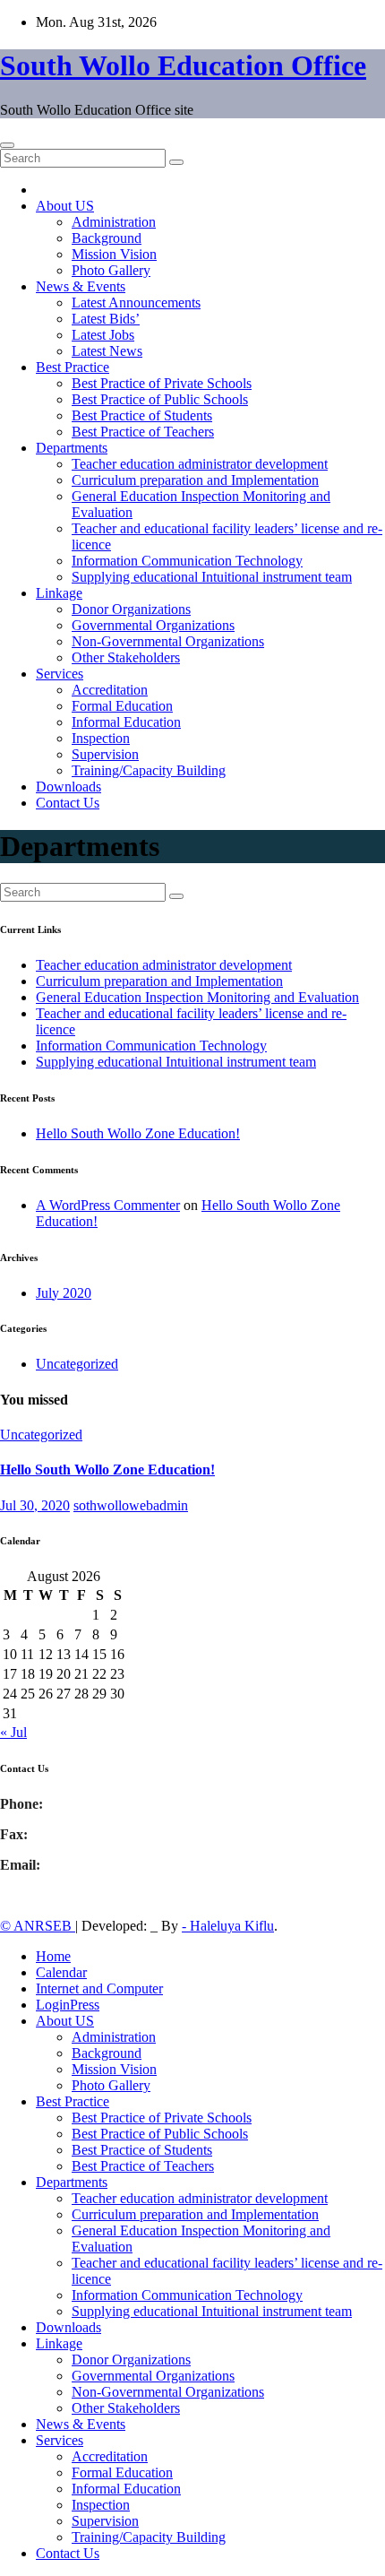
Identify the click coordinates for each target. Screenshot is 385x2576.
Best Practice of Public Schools (160, 399)
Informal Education (126, 722)
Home (53, 1956)
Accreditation (110, 690)
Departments (72, 448)
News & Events (81, 286)
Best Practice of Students (142, 415)
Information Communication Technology (187, 561)
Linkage (59, 593)
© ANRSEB (38, 1926)
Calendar (61, 1972)
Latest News (107, 351)
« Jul (13, 1732)
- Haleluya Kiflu (228, 1926)
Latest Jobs (103, 335)
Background (107, 238)
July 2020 (64, 1293)
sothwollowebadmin (131, 1505)
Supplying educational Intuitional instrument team (212, 577)
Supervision (105, 754)
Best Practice (73, 367)
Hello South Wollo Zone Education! (138, 1133)
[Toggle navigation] (7, 145)
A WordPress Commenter (108, 1205)
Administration (114, 222)
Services (60, 674)
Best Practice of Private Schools (162, 383)
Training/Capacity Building (149, 770)
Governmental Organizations (153, 625)
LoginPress (68, 2005)
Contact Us (68, 803)
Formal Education (122, 706)
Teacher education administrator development (200, 464)
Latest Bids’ (106, 319)
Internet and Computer (99, 1988)
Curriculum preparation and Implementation (195, 480)
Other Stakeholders (126, 657)
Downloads (68, 787)
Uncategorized (77, 1364)
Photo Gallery (111, 270)
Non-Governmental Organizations (168, 641)
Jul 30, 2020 (35, 1505)
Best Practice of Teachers (143, 432)
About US (65, 206)
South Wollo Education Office (183, 65)
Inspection (101, 738)
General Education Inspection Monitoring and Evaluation (197, 997)
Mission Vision (114, 254)
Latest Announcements (136, 303)
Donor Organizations (131, 609)
